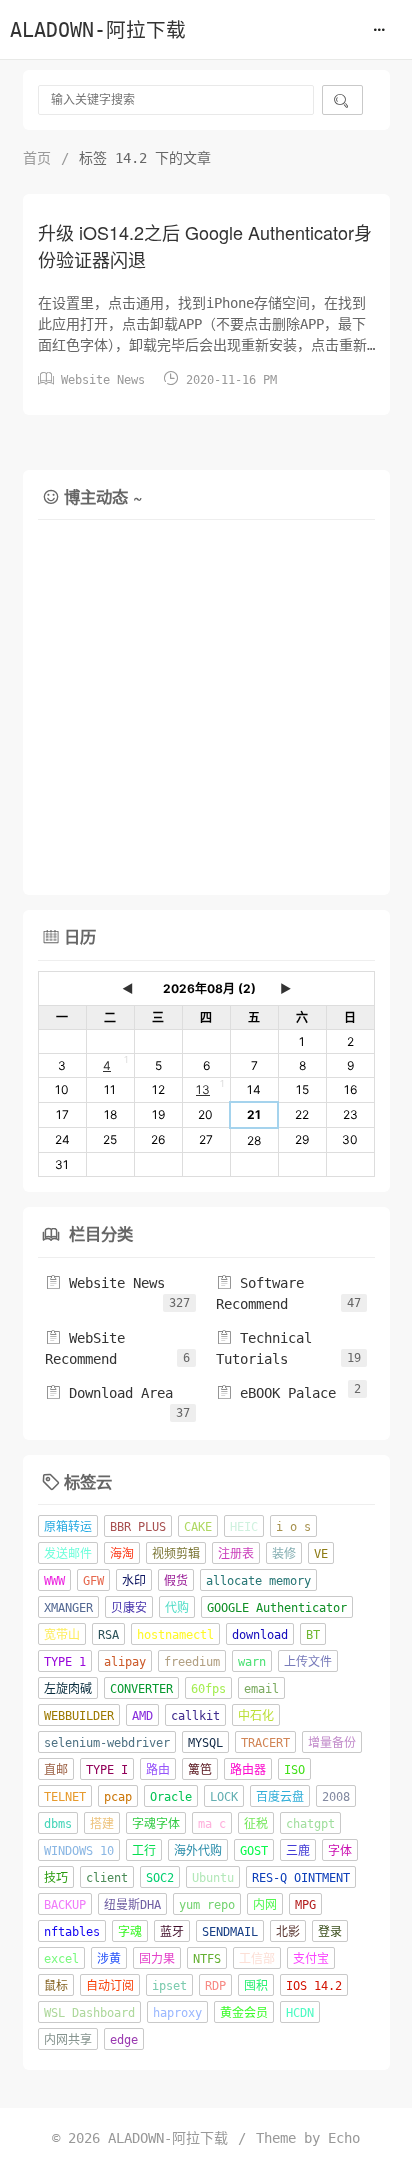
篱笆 (200, 1770)
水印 (134, 1581)
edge (124, 2040)
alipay (125, 1662)
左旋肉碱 (68, 1689)
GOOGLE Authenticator (277, 1608)
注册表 (236, 1554)
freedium (192, 1662)
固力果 (157, 1959)
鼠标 (56, 1986)
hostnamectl (175, 1635)
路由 (158, 1770)
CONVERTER (141, 1689)
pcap (118, 1797)
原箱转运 (68, 1527)
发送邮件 (68, 1554)
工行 (144, 1851)
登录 (330, 1932)
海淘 (122, 1554)
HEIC (244, 1527)
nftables (72, 1932)
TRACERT (265, 1743)
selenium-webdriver (107, 1743)
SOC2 (160, 1878)
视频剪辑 (176, 1554)
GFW (93, 1581)
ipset (169, 1986)
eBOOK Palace (276, 1393)
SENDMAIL (230, 1932)
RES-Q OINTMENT (301, 1878)
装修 (284, 1554)
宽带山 (62, 1635)
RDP (215, 1986)
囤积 (256, 1986)
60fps (208, 1689)
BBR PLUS (138, 1527)
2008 (336, 1797)
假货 (176, 1581)
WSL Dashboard (89, 2013)
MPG (305, 1905)
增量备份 (332, 1743)
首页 (37, 158)
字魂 (130, 1932)
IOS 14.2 (314, 1986)
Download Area (109, 1393)
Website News (103, 380)
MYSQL (205, 1743)
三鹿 (298, 1851)
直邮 (56, 1770)
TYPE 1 (65, 1662)
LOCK (224, 1797)
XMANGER (68, 1608)
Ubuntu (213, 1878)
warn (252, 1662)
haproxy (177, 2013)
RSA (108, 1635)
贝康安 (129, 1608)
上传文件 (308, 1662)
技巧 (56, 1878)
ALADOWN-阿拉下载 (98, 30)
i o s (293, 1527)
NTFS (207, 1959)
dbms (58, 1824)
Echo (344, 2138)
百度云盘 (280, 1797)
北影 (288, 1932)
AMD (142, 1716)
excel (61, 1959)
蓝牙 (172, 1932)
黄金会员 (244, 2013)
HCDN (300, 2013)
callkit (195, 1716)
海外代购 (198, 1851)
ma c (212, 1824)
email (261, 1689)
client (107, 1878)
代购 (177, 1608)
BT (313, 1635)
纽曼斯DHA (132, 1905)
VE (321, 1554)
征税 (256, 1824)
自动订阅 (110, 1986)
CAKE (198, 1527)
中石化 (256, 1716)
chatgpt (310, 1824)
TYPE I (107, 1770)
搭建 (102, 1824)
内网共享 (68, 2040)
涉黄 (109, 1959)
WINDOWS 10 (79, 1851)
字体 (340, 1851)
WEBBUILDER (79, 1716)
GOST (254, 1851)
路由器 (248, 1770)
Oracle (171, 1797)
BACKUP (65, 1905)
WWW (54, 1581)
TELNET (65, 1797)
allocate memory (258, 1581)
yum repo (207, 1905)
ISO (294, 1770)
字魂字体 (156, 1824)
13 (203, 1089)
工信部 (257, 1959)
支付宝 (311, 1959)
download (260, 1635)
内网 (265, 1905)
